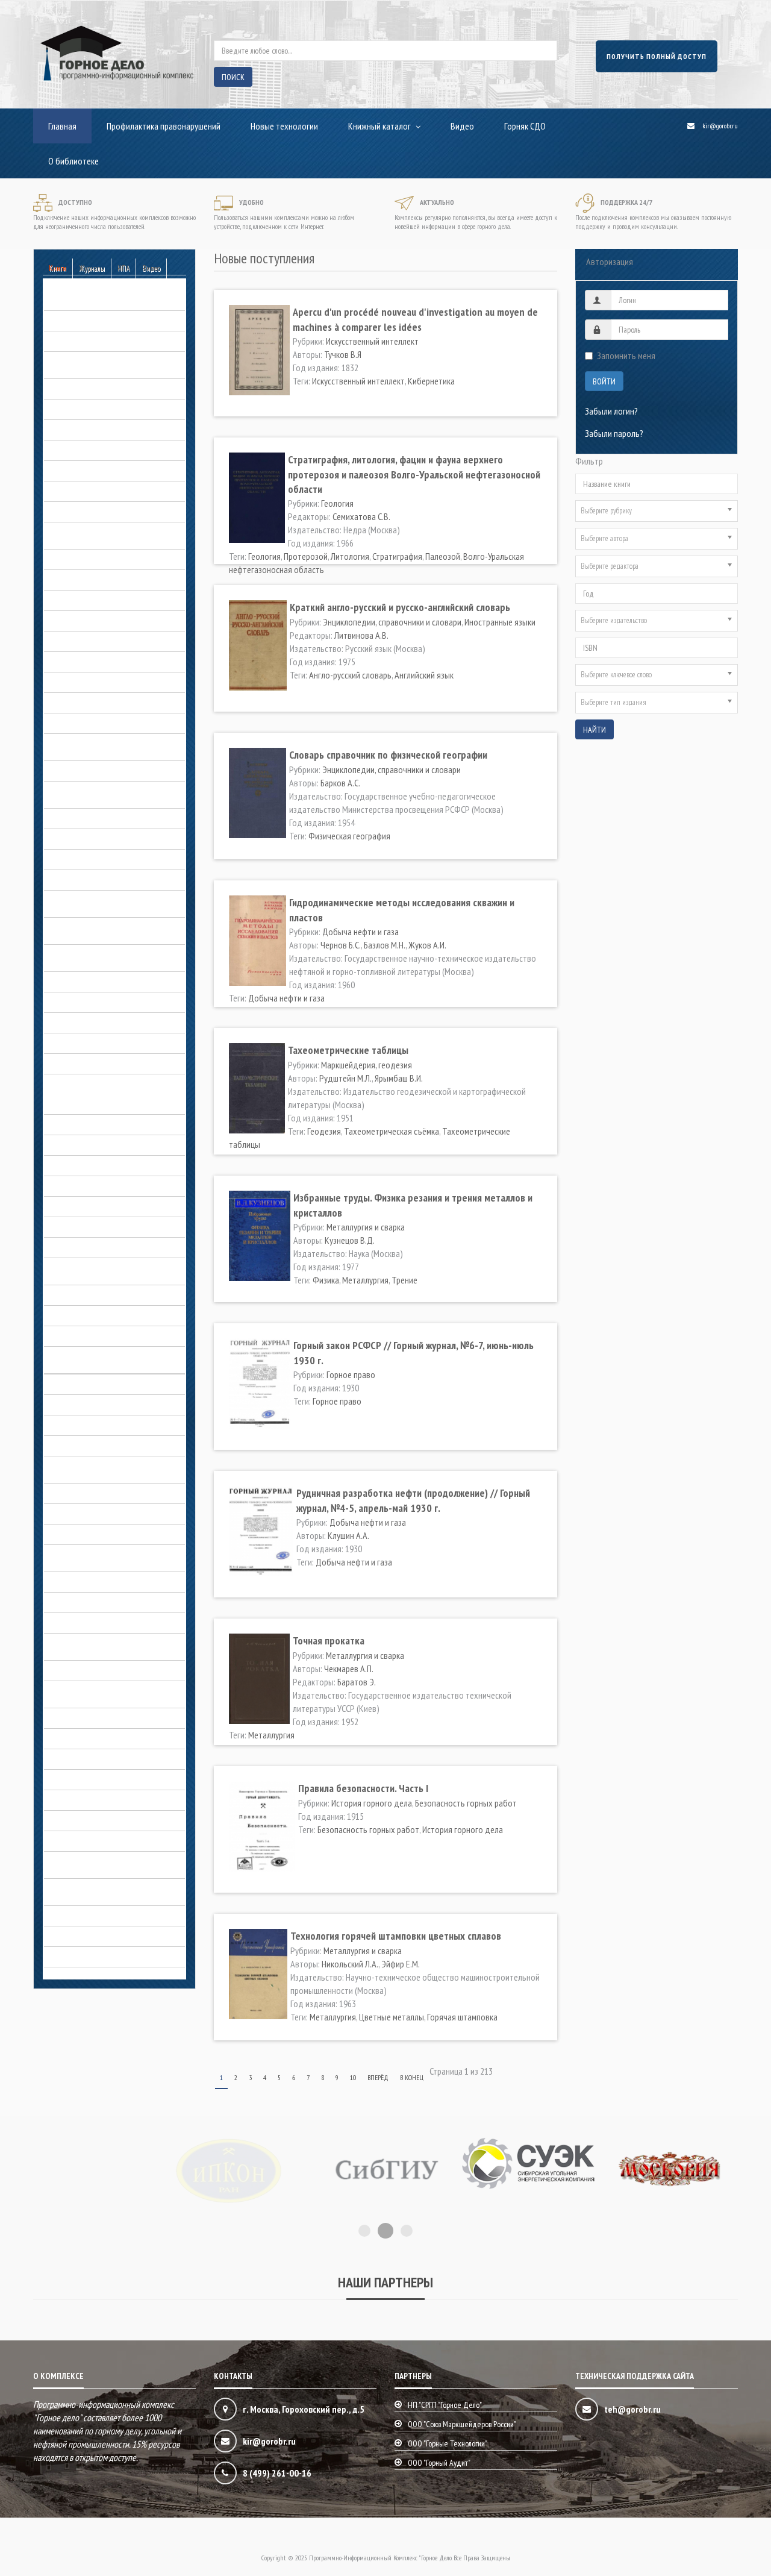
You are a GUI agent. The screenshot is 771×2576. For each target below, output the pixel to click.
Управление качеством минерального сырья (111, 1863)
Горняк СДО (525, 126)
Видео (462, 126)
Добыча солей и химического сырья (109, 982)
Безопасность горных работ (95, 300)
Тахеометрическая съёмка (392, 1131)
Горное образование (81, 662)
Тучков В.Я (343, 354)
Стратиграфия (397, 556)
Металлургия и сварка (83, 1446)
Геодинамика (67, 471)
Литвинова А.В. (361, 635)
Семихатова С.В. (361, 516)
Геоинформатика (74, 491)
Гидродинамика (72, 559)
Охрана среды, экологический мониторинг (97, 1692)
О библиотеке (73, 161)
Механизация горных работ (94, 1493)
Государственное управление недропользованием (97, 745)
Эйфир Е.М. (401, 1964)
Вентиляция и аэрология (88, 409)
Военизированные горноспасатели (107, 450)
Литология (350, 556)
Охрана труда (69, 1670)
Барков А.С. (340, 783)
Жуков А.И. (427, 945)
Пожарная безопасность (88, 1738)
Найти (595, 730)
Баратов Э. (357, 1682)
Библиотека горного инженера (99, 341)
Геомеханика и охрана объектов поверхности (102, 533)
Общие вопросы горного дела (98, 1582)
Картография (68, 1384)
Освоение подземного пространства (110, 1602)
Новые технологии (284, 126)
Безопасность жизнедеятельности (107, 321)
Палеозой (443, 556)
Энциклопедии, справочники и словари (113, 1936)
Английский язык (424, 675)
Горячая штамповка (462, 2017)
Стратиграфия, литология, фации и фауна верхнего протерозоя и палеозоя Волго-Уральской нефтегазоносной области (414, 474)
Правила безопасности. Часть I (363, 1788)
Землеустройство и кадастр (94, 1043)
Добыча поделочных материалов (105, 859)
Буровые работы (74, 389)
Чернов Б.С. (341, 945)
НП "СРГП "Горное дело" (445, 2405)
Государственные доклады (93, 641)
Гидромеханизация (78, 580)
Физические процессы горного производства (99, 1890)
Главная (62, 126)
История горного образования (99, 1206)
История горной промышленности (105, 1247)
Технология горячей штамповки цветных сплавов (396, 1936)
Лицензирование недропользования (110, 1405)
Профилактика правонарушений (164, 126)
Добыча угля (67, 1023)
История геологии (76, 1165)
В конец (412, 2077)
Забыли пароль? (614, 433)
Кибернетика (431, 381)
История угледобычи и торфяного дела (106, 1358)
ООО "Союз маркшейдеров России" (462, 2424)
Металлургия (365, 1280)
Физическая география (349, 836)
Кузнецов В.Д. (350, 1240)
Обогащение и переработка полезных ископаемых (112, 1556)
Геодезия (324, 1131)
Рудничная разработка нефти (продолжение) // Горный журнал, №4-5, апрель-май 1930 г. (413, 1500)
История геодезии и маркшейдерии (107, 1145)
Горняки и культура (78, 723)
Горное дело (67, 1124)
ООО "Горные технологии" (448, 2443)
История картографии (83, 1315)
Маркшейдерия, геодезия (89, 1425)
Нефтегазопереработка (87, 1534)
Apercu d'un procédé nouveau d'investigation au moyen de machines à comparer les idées (415, 319)
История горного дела (84, 1084)
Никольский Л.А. (350, 1964)
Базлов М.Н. (385, 945)
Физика (326, 1280)
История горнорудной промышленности (84, 1269)
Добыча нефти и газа (82, 839)
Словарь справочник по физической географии (388, 755)
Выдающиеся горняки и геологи (101, 1104)
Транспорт (63, 1841)
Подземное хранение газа (91, 1718)
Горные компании (75, 703)
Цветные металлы (392, 2017)
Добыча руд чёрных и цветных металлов (100, 956)
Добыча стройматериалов (92, 1002)
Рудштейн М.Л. (345, 1078)
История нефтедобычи (86, 1336)
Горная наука (67, 621)
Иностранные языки (500, 622)
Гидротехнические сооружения (100, 600)
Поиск (233, 77)
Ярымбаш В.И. (399, 1078)
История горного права (86, 1227)
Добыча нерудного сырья (91, 818)
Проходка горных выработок (97, 1779)
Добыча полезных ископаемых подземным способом (100, 929)
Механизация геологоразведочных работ (108, 1467)
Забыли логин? (611, 411)
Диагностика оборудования (95, 771)
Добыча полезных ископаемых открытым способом (100, 901)
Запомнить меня (626, 356)
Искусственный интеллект (372, 341)
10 (353, 2077)
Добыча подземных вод (88, 880)
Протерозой (306, 556)
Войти (604, 381)
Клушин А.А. (348, 1535)
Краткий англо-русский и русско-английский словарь (400, 607)
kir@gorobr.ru (720, 126)
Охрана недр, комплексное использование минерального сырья (110, 1644)
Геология (60, 512)
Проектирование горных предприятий (113, 1759)
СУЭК (53, 1820)
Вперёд (378, 2077)
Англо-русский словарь (350, 675)
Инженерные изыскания (86, 1064)
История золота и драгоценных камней (114, 1295)
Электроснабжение (79, 1916)
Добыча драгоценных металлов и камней (105, 792)
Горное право (68, 682)
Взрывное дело (72, 430)
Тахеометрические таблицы (348, 1050)
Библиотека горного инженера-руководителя (101, 363)
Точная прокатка (329, 1641)
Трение (404, 1280)
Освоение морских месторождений (107, 1623)
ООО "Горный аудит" (439, 2463)
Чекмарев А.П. (349, 1669)
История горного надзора (91, 1186)
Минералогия (68, 1514)
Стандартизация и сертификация (103, 1800)
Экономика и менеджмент (90, 1957)
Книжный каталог (379, 126)
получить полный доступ (657, 56)
